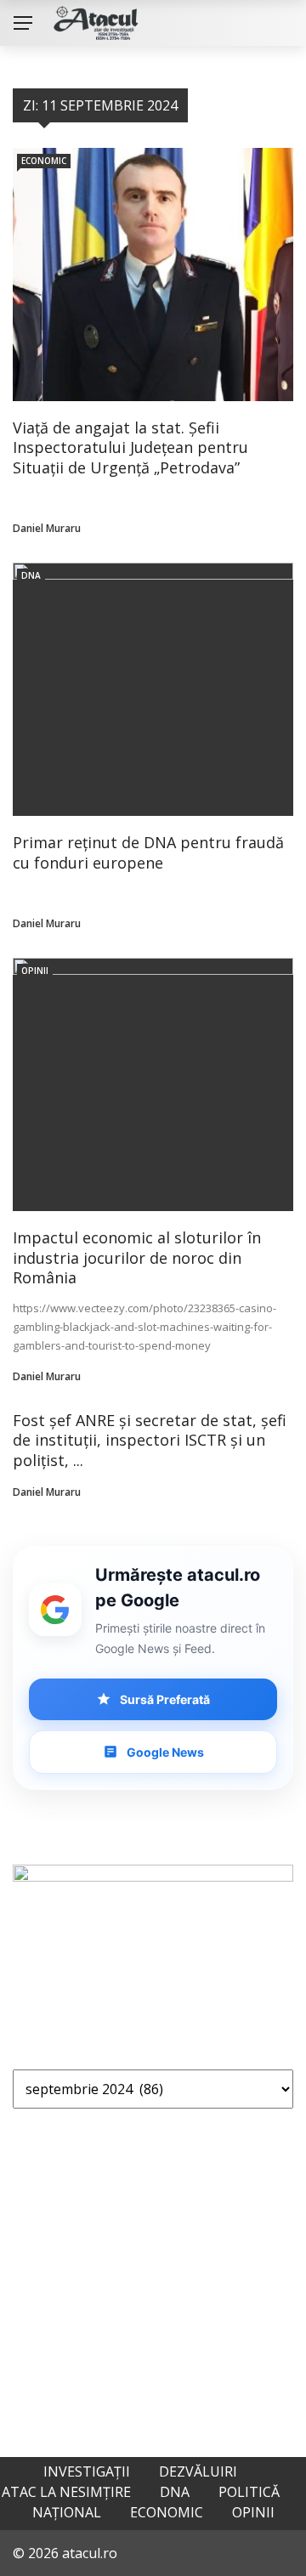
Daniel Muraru (47, 528)
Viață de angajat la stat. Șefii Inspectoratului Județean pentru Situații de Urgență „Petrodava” (130, 447)
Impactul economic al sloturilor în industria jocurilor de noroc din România (137, 1257)
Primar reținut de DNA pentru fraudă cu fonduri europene (148, 852)
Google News (165, 1752)
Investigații (87, 2471)
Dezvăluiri (198, 2471)
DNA (31, 575)
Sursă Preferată (165, 1699)
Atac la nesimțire (66, 2492)
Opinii (35, 971)
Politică (249, 2492)
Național (67, 2512)
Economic (44, 161)
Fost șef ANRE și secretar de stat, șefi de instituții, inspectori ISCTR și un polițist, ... (150, 1440)
